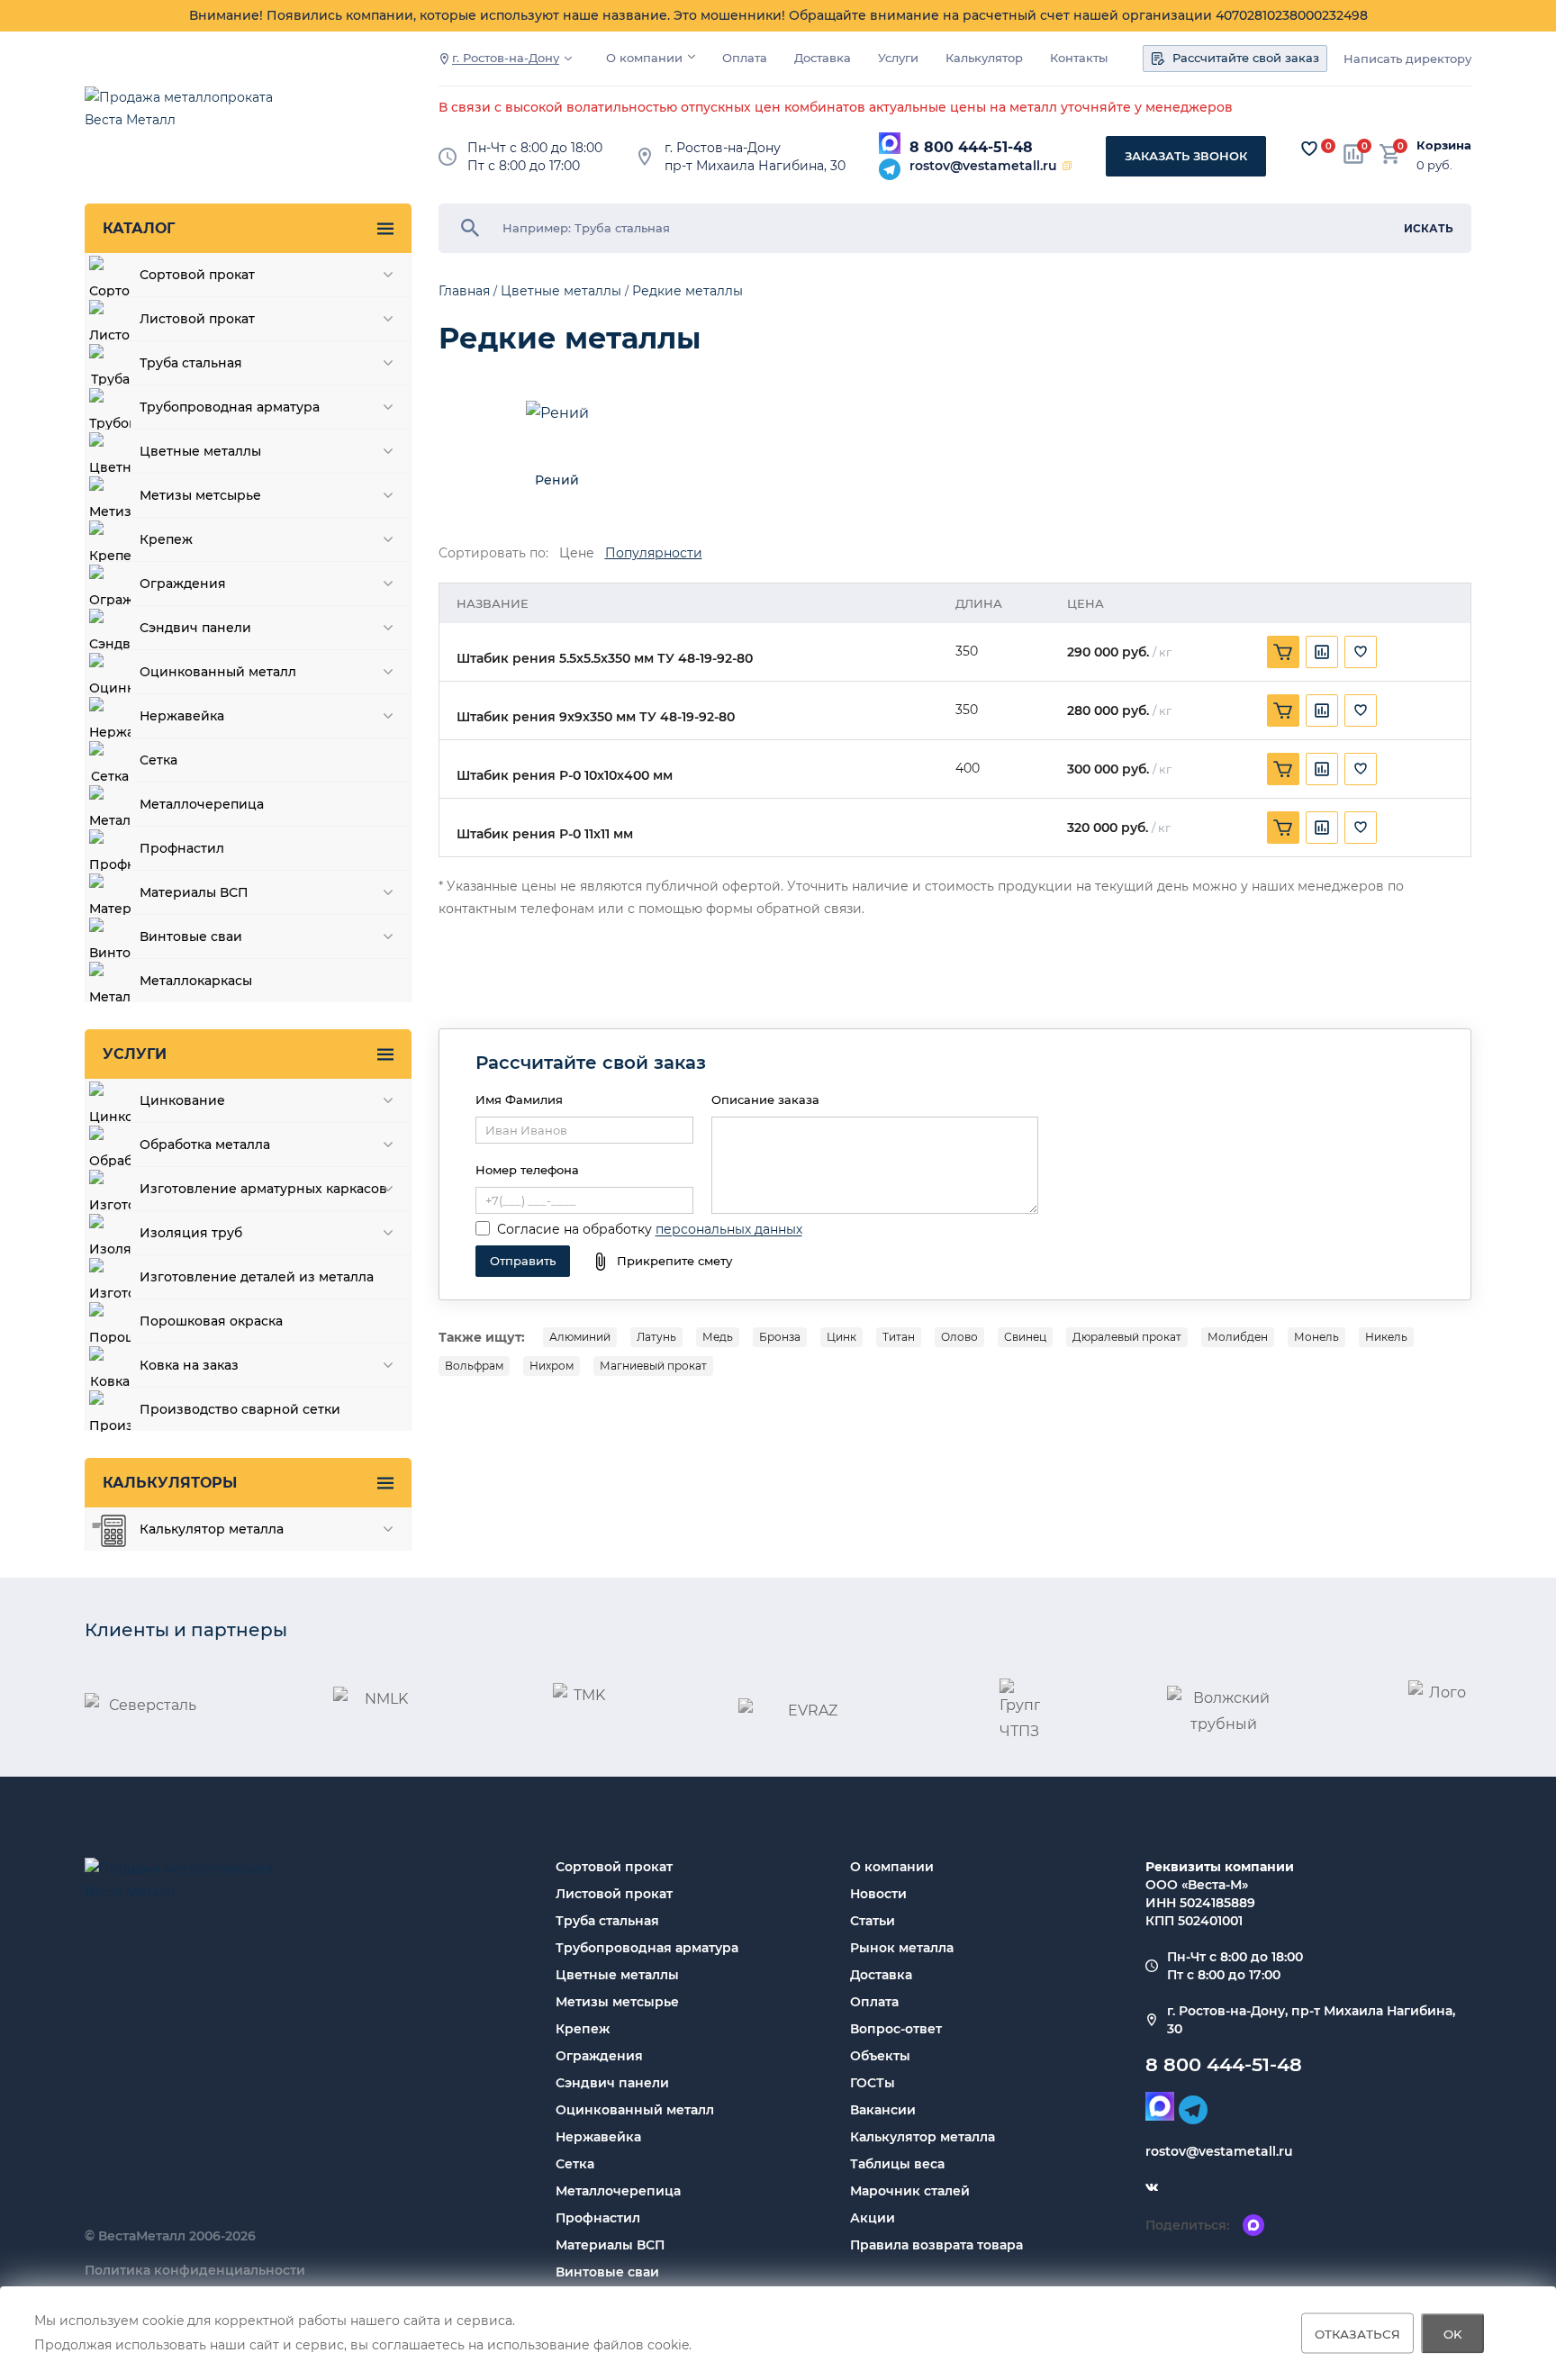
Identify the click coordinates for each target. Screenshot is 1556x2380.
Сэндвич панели (612, 2083)
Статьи (873, 1921)
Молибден (1238, 1337)
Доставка (823, 58)
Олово (959, 1337)
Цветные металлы (617, 1975)
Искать (1429, 228)
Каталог (139, 228)
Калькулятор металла (923, 2137)
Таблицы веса (897, 2164)
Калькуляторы (170, 1483)
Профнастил (598, 2218)
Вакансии (883, 2110)
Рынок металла (902, 1948)
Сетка (575, 2164)
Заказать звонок (1186, 156)
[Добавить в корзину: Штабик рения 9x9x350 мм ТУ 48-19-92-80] (1283, 710)
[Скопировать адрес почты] (1067, 166)
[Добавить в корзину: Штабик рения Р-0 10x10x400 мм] (1283, 769)
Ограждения (599, 2056)
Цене (577, 553)
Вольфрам (474, 1366)
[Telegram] (890, 169)
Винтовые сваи (607, 2272)
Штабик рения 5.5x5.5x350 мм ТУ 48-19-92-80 (605, 659)
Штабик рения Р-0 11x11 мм (545, 834)
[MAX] (890, 143)
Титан (899, 1337)
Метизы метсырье (617, 2002)
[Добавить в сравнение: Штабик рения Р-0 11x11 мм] (1322, 828)
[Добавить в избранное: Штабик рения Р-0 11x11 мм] (1361, 828)
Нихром (552, 1366)
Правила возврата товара (936, 2245)
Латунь (656, 1337)
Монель (1316, 1337)
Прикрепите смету (674, 1261)
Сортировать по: (493, 553)
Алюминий (580, 1337)
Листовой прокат (614, 1894)
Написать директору (1407, 59)
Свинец (1025, 1337)
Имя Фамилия (519, 1100)
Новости (878, 1894)
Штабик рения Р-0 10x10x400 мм (565, 776)
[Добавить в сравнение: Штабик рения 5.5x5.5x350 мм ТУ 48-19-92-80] (1322, 652)
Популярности (654, 553)
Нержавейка (598, 2137)
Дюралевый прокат (1127, 1337)
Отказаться (1357, 2333)
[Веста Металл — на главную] (188, 118)
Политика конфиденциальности (195, 2270)
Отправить (523, 1261)
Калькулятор (984, 58)
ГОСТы (873, 2083)
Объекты (880, 2056)
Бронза (780, 1337)
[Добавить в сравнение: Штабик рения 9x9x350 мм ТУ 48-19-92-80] (1322, 710)
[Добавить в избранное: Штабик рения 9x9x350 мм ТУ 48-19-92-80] (1361, 710)
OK (1453, 2333)
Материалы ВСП (610, 2245)
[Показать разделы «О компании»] (692, 57)
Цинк (841, 1337)
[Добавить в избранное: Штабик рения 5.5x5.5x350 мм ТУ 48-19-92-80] (1361, 652)
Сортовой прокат (614, 1867)
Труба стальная (607, 1921)
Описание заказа (765, 1100)
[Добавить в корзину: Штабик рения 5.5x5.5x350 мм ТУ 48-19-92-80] (1283, 652)
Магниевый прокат (653, 1366)
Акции (873, 2218)
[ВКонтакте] (1152, 2187)
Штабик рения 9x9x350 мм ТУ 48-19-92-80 (596, 717)
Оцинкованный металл (635, 2110)
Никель (1386, 1337)
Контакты (1079, 58)
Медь (718, 1337)
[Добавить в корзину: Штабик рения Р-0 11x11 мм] (1283, 828)
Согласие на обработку (574, 1229)
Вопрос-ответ (896, 2029)
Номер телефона (527, 1170)
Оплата (745, 58)
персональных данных (729, 1229)
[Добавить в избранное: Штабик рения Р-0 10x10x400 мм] (1361, 769)
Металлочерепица (618, 2191)
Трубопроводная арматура (647, 1948)
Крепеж (583, 2029)
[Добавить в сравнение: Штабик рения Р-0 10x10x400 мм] (1322, 769)
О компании (644, 58)
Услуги (898, 58)
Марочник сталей (910, 2191)
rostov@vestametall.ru (983, 166)
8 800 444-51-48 (971, 147)
